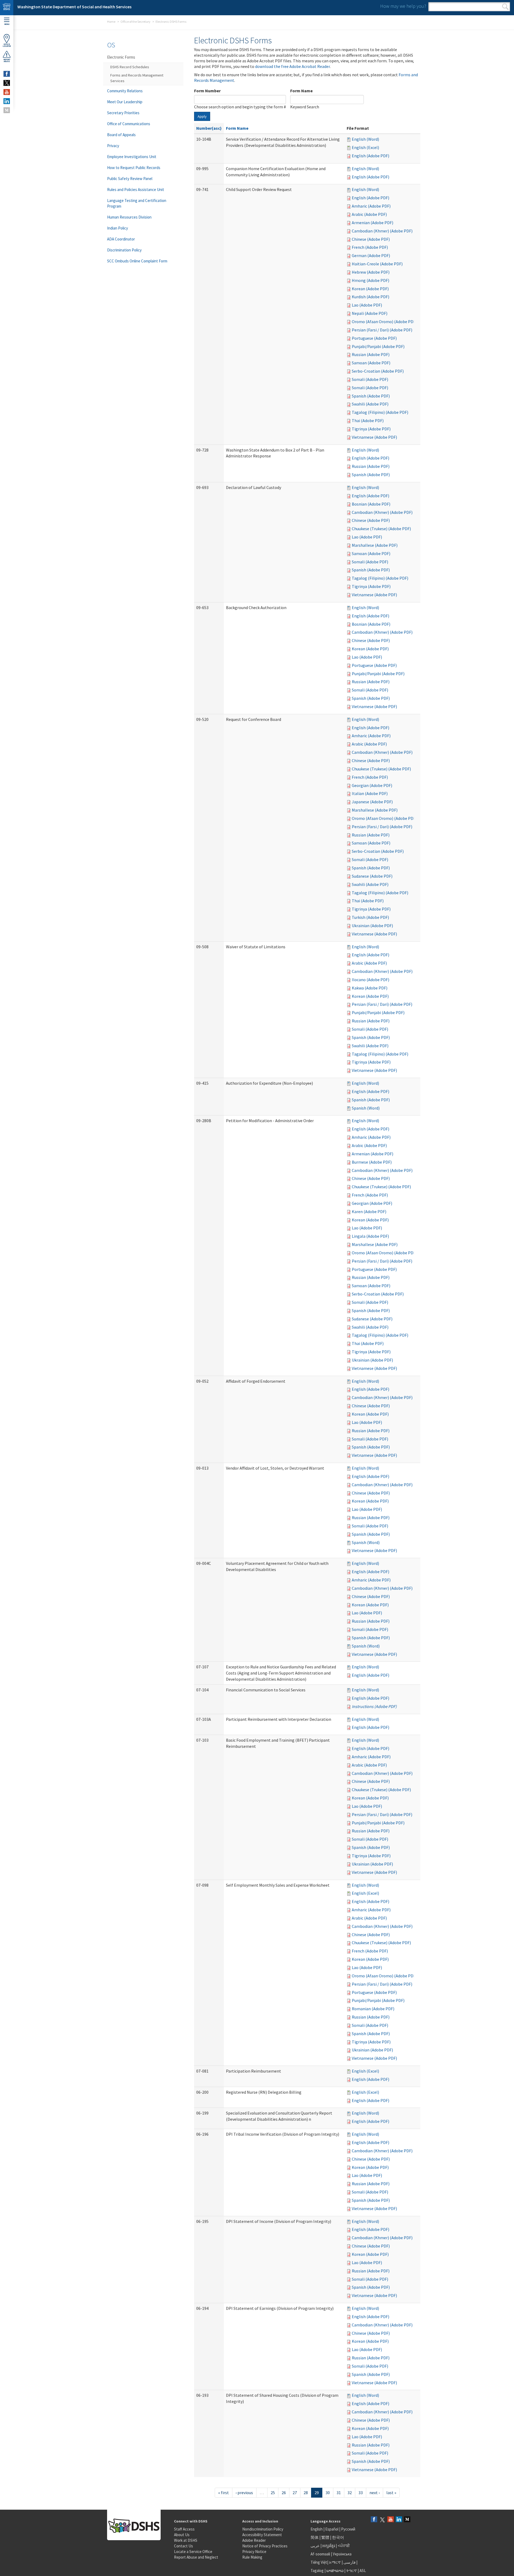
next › (375, 2493)
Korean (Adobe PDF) (370, 289)
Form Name (301, 91)
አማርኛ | (336, 2562)
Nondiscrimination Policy (263, 2529)
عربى (315, 2546)
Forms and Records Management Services (137, 78)
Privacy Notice (254, 2552)
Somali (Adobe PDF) (370, 379)
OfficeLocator (7, 45)
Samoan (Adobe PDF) (371, 363)
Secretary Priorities (123, 113)
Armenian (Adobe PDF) (373, 223)
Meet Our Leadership (125, 102)
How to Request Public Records (134, 168)
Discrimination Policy (124, 250)
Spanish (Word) (366, 1108)
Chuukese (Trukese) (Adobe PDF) (381, 529)
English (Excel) (365, 147)
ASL (363, 2571)
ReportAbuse (7, 60)
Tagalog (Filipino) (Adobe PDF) (380, 412)
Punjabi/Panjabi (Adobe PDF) (378, 346)
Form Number (207, 91)
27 (295, 2493)
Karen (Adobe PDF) (369, 1211)
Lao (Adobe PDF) (367, 305)
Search (505, 7)
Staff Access (184, 2529)
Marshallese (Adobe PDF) (375, 545)
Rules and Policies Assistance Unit (136, 190)
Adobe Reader (254, 2540)
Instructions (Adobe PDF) (374, 1706)
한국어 (338, 2537)
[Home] (7, 8)
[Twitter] (382, 2520)
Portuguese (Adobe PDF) (374, 338)
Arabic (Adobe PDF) (369, 214)
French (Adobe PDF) (370, 247)
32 (350, 2493)
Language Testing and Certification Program (137, 203)
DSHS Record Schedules (130, 67)
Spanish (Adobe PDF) (371, 396)
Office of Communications (129, 124)
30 (328, 2493)
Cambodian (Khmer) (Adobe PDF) (382, 231)
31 (339, 2493)
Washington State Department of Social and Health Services (74, 7)
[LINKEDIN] (7, 101)
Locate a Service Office (193, 2552)
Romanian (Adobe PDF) (373, 2009)
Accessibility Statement (262, 2535)
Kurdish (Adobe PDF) (371, 297)
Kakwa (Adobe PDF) (370, 988)
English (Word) (365, 139)
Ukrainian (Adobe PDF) (372, 926)
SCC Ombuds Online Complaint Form (137, 261)
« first (224, 2493)
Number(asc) (209, 128)
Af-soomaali (320, 2554)
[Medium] (407, 2520)
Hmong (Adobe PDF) (371, 280)
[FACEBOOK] (7, 74)
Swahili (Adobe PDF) (370, 404)
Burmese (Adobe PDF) (372, 1162)
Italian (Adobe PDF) (370, 793)
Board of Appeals (121, 135)
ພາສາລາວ (335, 2571)
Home (111, 22)
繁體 (326, 2537)
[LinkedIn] (399, 2520)
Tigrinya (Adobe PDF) (371, 429)
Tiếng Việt (319, 2562)
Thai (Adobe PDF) (368, 421)
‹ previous (244, 2493)
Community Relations (125, 91)
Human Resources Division (129, 217)
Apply (202, 116)
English (317, 2529)
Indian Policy (118, 228)
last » (391, 2493)
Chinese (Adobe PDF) (371, 239)
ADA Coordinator (121, 239)
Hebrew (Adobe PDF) (371, 272)
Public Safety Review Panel (130, 179)
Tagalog (317, 2571)
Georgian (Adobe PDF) (372, 785)
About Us (182, 2535)
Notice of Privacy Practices (265, 2546)
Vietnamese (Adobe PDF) (374, 437)
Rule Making (252, 2557)
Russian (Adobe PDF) (371, 354)
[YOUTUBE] (7, 92)
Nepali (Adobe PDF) (370, 313)
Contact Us (184, 2546)
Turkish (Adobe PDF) (370, 917)
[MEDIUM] (7, 110)
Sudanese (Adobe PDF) (372, 876)
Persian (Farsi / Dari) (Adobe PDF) (382, 330)
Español (332, 2529)
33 (361, 2493)
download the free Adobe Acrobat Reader (292, 66)
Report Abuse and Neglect (196, 2557)
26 (284, 2493)
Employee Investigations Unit (132, 157)
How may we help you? (403, 6)
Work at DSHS (186, 2540)
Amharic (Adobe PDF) (371, 206)
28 (306, 2493)
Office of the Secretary (135, 22)
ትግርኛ (352, 2571)
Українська (342, 2554)
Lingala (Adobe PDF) (370, 1236)
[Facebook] (374, 2520)
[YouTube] (391, 2520)
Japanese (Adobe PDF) (372, 802)
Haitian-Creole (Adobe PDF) (377, 264)
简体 (315, 2537)
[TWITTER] (7, 83)
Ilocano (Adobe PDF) (371, 980)
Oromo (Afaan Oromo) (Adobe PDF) (384, 322)
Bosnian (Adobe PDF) (371, 504)
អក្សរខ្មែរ (329, 2546)
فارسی (349, 2562)
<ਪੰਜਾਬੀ (344, 2546)
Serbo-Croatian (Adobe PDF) (378, 371)
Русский (348, 2529)
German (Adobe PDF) (371, 255)
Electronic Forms (121, 57)
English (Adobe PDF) (371, 156)
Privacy (113, 146)
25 (273, 2493)
